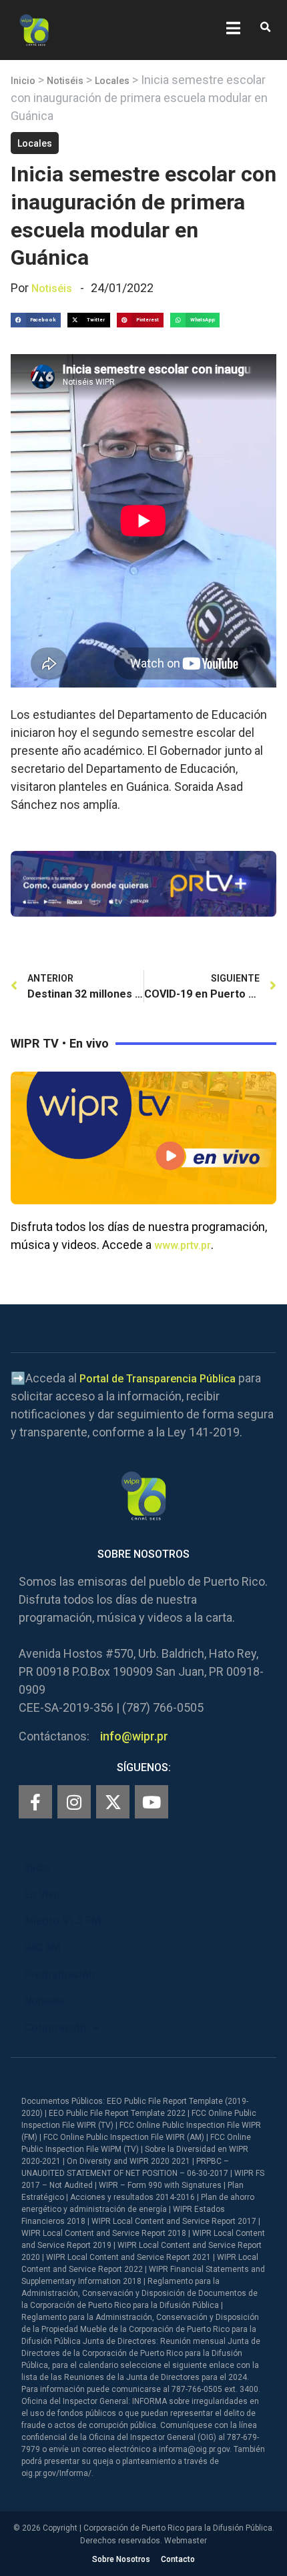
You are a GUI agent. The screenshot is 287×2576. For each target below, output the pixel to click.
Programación (59, 1974)
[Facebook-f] (35, 1802)
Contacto (178, 2559)
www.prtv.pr (183, 1245)
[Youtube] (152, 1802)
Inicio (23, 81)
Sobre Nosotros (121, 2559)
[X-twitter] (113, 1802)
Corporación (55, 2028)
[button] (265, 28)
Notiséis (65, 81)
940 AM (42, 1948)
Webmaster (186, 2541)
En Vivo (42, 1894)
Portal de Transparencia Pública (158, 1379)
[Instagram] (74, 1802)
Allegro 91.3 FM (62, 1921)
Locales (112, 81)
